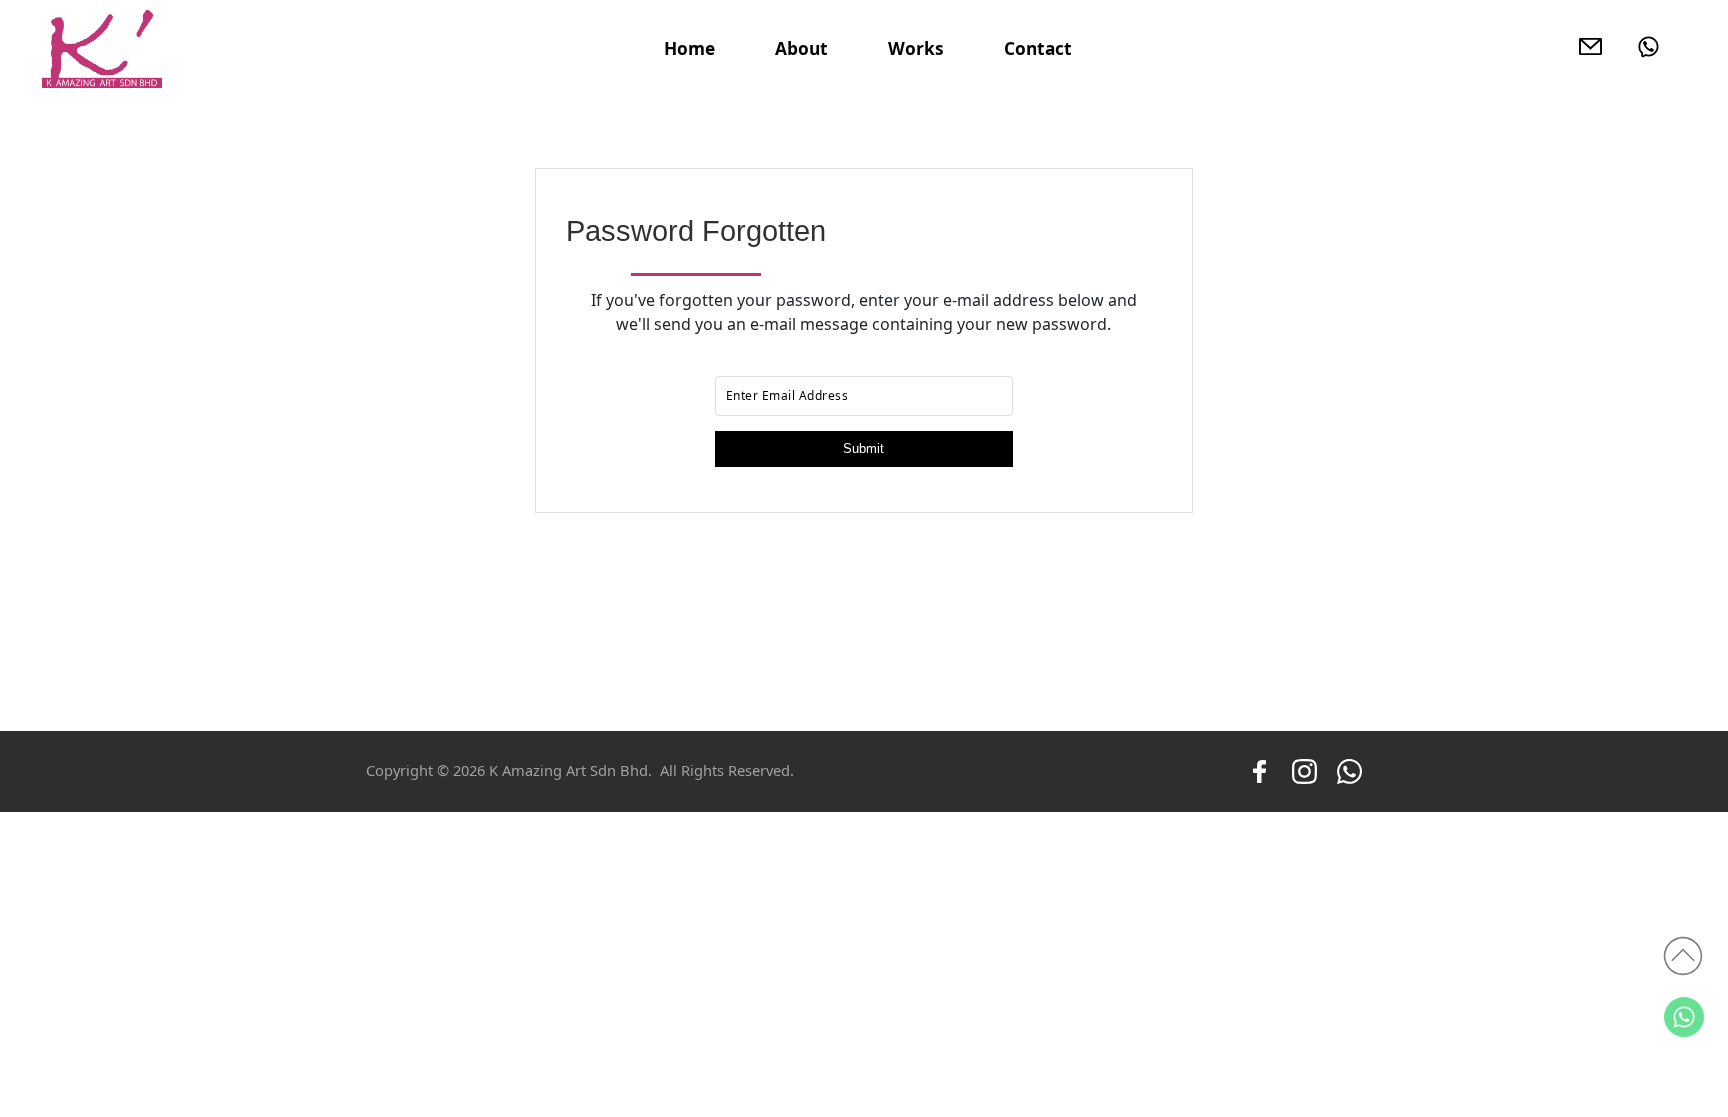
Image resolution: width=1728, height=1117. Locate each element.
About (801, 48)
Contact (1038, 48)
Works (916, 48)
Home (689, 48)
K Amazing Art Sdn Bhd (568, 770)
